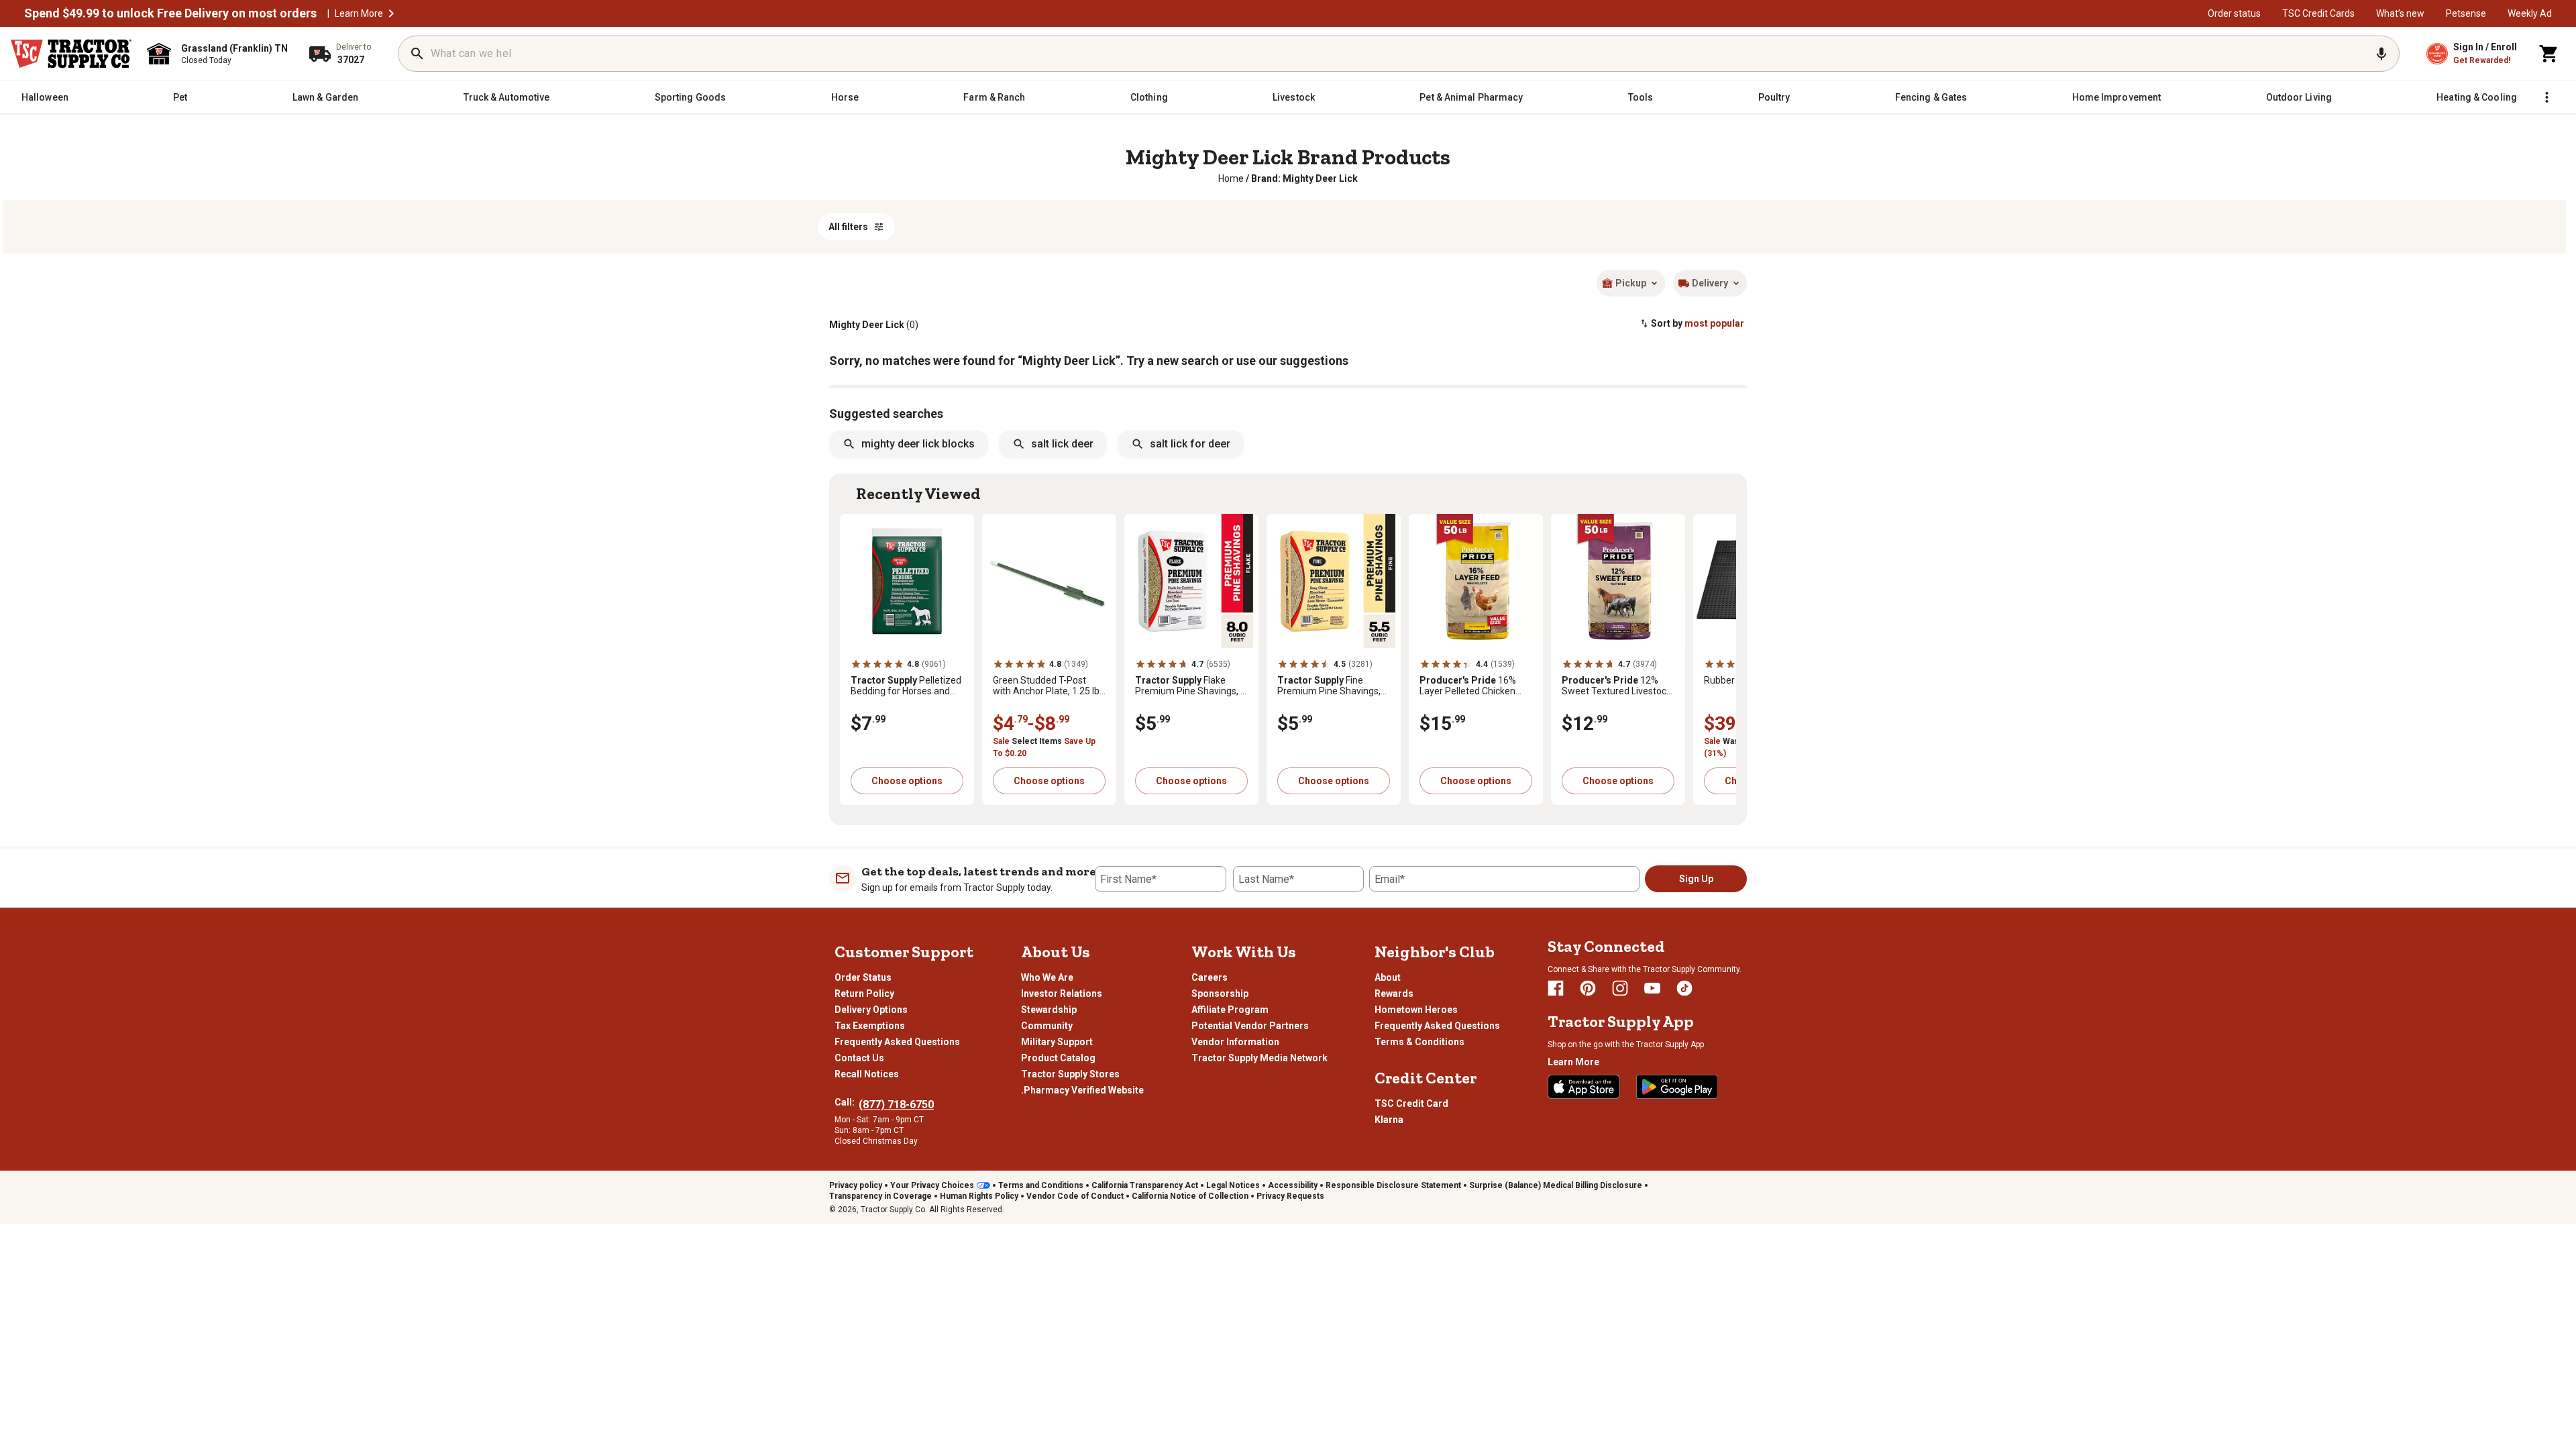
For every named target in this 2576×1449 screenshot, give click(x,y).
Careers (1210, 977)
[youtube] (1652, 988)
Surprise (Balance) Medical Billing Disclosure (1556, 1185)
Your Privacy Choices (932, 1185)
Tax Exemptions (870, 1026)
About (1388, 977)
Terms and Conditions (1041, 1185)
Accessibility (1293, 1185)
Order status (2234, 13)
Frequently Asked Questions (897, 1042)
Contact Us (859, 1058)
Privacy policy (856, 1185)
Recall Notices (867, 1074)
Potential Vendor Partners (1250, 1026)
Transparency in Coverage (880, 1196)
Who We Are (1047, 977)
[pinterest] (1588, 988)
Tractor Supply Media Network (1259, 1058)
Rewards (1394, 994)
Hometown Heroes (1416, 1010)
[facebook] (1556, 988)
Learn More (359, 13)
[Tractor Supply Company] (71, 54)
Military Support (1057, 1042)
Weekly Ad (2530, 13)
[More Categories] (2546, 97)
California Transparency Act (1145, 1185)
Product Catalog (1058, 1058)
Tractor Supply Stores (1070, 1074)
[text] (1304, 178)
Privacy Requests (1290, 1196)
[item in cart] (2549, 54)
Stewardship (1049, 1010)
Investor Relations (1062, 994)
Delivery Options (871, 1010)
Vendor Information (1235, 1042)
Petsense (2466, 13)
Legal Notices (1233, 1185)
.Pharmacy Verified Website (1082, 1090)
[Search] (417, 54)
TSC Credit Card (1411, 1104)
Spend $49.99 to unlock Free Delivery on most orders (170, 13)
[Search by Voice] (2381, 54)
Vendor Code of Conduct (1075, 1196)
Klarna (1389, 1120)
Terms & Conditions (1419, 1042)
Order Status (863, 977)
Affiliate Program (1230, 1010)
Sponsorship (1220, 994)
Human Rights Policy (979, 1196)
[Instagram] (1620, 988)
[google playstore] (1677, 1087)
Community (1047, 1026)
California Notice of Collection (1190, 1196)
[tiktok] (1684, 988)
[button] (391, 13)
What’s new (2400, 13)
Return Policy (864, 994)
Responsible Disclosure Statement (1393, 1185)
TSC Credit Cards (2318, 13)
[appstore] (1584, 1087)
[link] (1231, 178)
